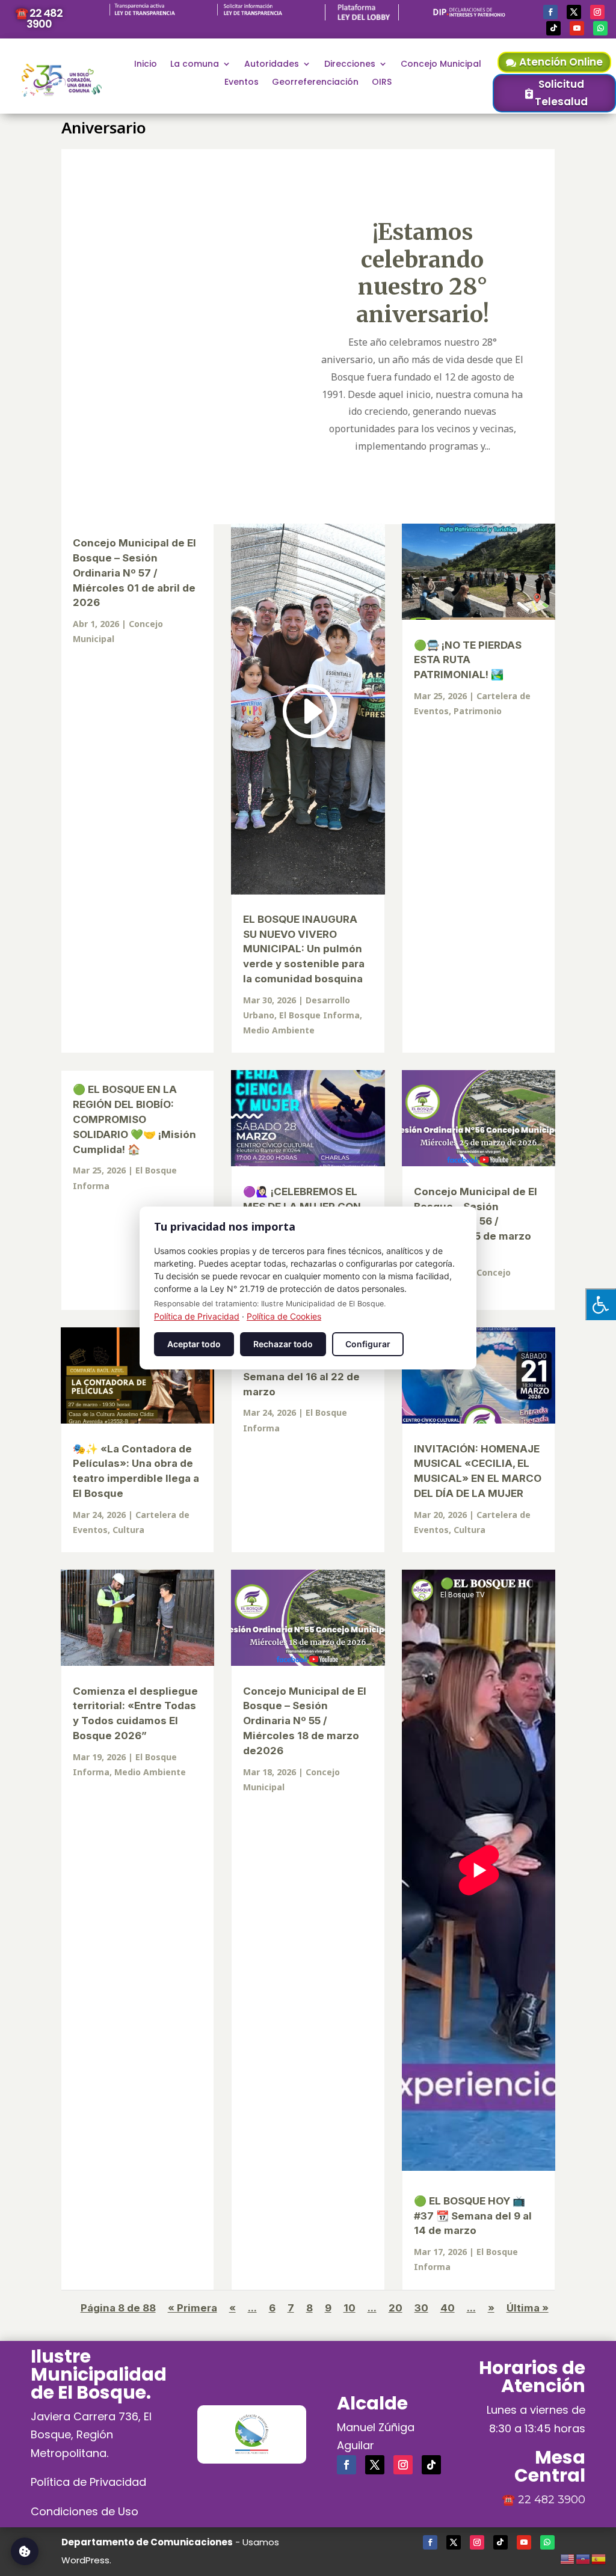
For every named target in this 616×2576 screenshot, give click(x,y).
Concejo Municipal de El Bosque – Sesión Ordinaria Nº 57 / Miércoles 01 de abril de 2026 (134, 573)
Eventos (242, 83)
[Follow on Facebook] (550, 12)
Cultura (128, 1530)
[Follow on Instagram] (597, 12)
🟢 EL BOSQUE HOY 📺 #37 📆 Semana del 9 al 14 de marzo (473, 2216)
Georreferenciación (315, 83)
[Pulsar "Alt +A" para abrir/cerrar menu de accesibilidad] (601, 1304)
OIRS (382, 83)
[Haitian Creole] (584, 2557)
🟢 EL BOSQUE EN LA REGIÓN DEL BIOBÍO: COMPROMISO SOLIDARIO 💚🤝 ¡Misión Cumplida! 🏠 (134, 1119)
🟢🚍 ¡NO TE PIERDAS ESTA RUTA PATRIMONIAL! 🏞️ (468, 660)
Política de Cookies (284, 1316)
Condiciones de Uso (85, 2511)
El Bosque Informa (319, 1015)
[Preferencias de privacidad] (25, 2551)
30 (421, 2308)
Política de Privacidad (88, 2482)
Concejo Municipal (441, 65)
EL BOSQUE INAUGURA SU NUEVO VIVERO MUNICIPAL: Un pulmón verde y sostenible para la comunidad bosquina (304, 949)
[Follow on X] (574, 12)
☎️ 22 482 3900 (39, 18)
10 (350, 2308)
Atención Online (561, 62)
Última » (528, 2308)
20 (396, 2308)
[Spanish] (599, 2557)
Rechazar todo (283, 1344)
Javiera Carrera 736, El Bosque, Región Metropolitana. (91, 2435)
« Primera (192, 2308)
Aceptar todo (194, 1344)
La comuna (195, 65)
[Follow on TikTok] (553, 28)
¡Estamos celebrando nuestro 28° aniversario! (423, 273)
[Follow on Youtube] (577, 28)
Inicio (146, 65)
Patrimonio (478, 711)
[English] (568, 2557)
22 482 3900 (552, 2500)
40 (448, 2308)
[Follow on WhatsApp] (600, 28)
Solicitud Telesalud (561, 93)
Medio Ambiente (279, 1030)
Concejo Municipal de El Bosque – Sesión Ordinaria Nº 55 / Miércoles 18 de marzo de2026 (305, 1721)
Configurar (368, 1344)
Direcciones (350, 65)
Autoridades (272, 65)
